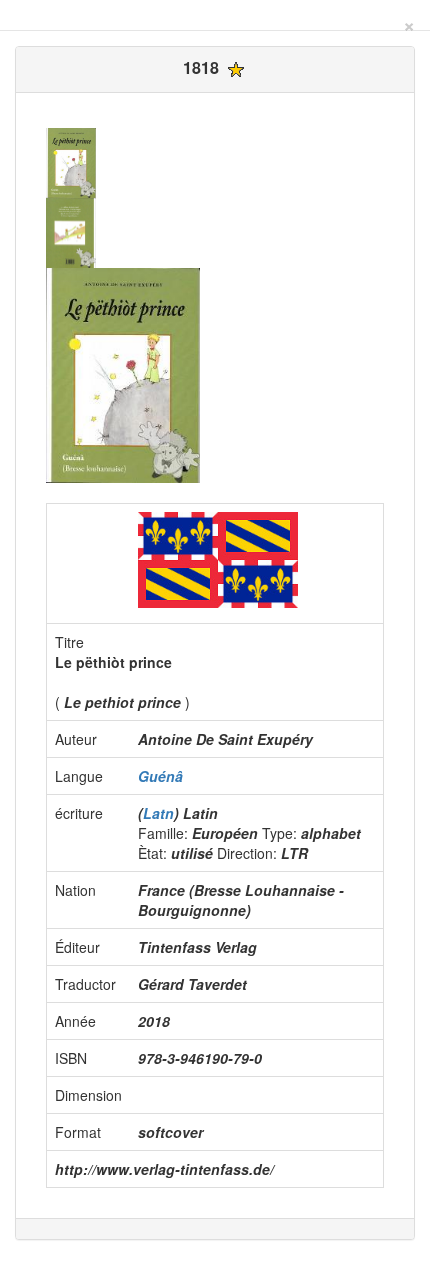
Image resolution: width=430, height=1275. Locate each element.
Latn (158, 813)
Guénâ (160, 776)
